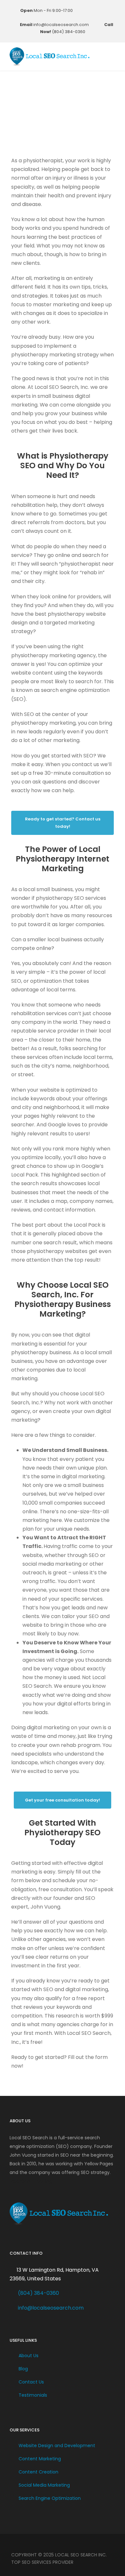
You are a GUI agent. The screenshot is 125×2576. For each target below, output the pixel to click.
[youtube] (61, 18)
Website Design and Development (57, 2446)
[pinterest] (102, 10)
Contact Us (31, 2382)
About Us (29, 2356)
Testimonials (33, 2395)
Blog (23, 2369)
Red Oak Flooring (31, 2181)
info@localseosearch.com (51, 2308)
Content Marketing (40, 2459)
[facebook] (84, 10)
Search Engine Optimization (50, 2498)
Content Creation (38, 2472)
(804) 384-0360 (38, 2293)
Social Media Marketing (44, 2485)
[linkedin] (93, 10)
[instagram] (70, 18)
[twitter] (112, 10)
